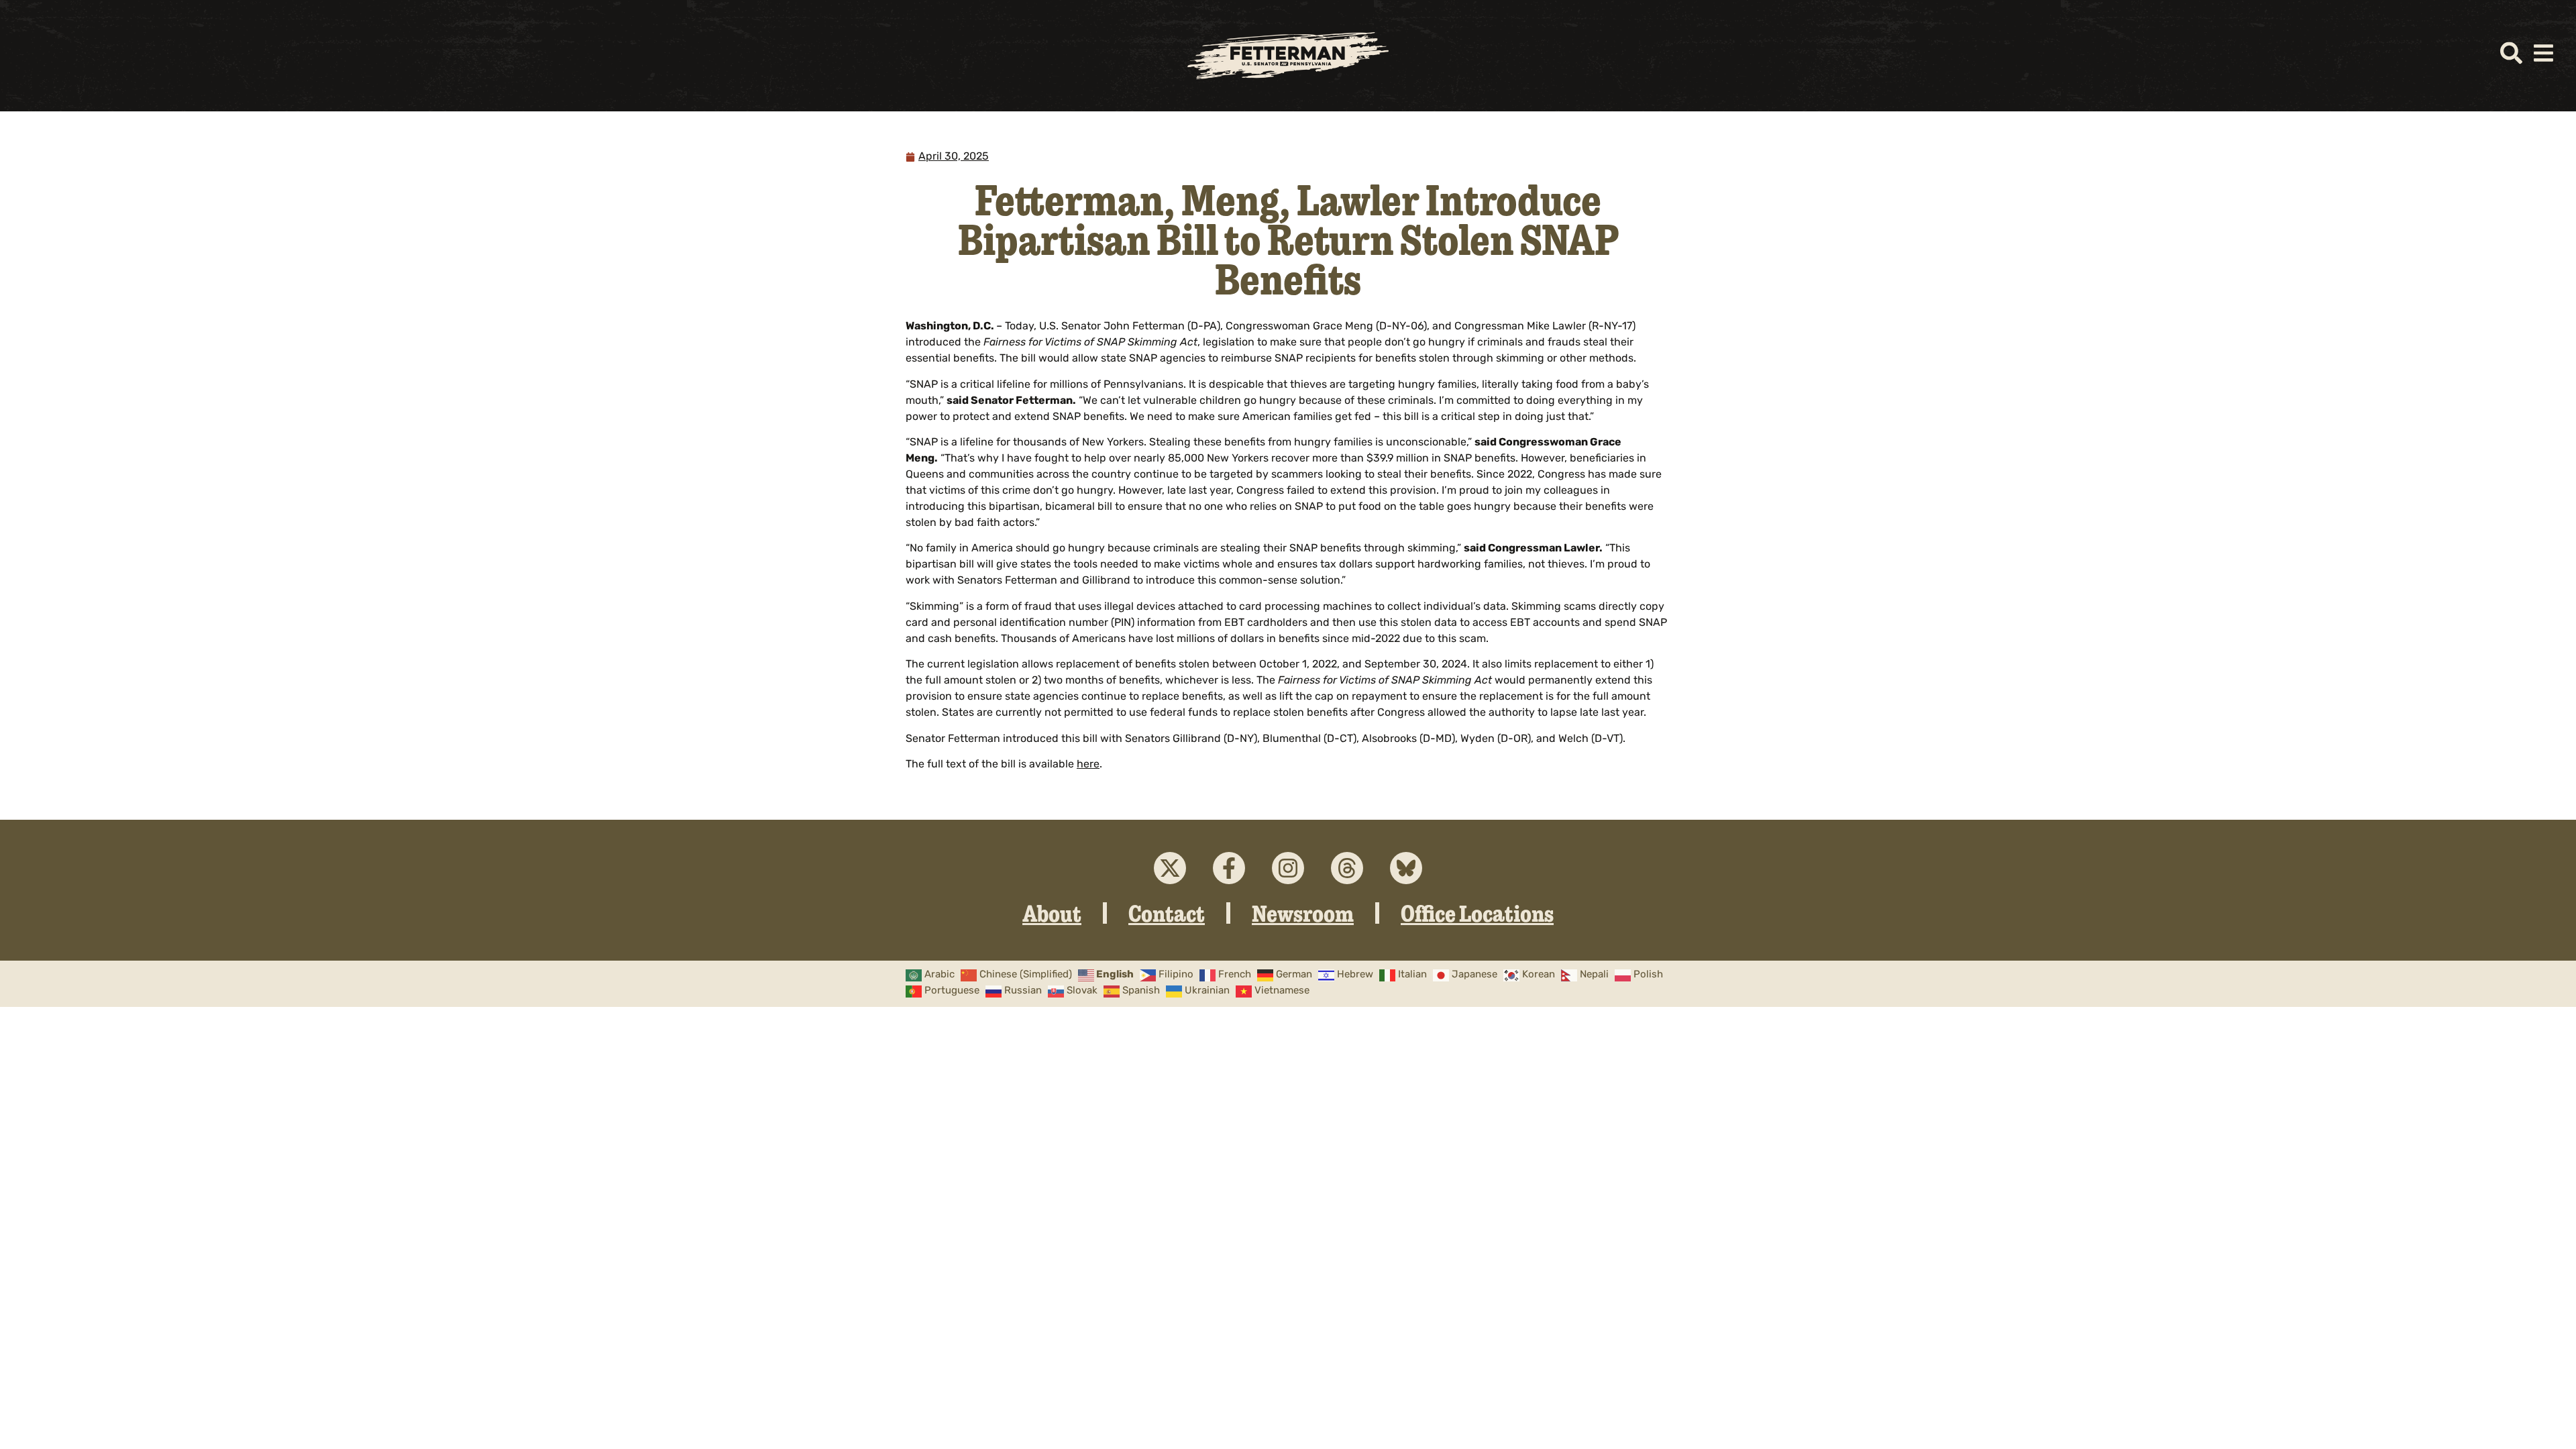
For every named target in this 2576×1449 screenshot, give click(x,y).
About (1052, 913)
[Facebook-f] (1229, 868)
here (1088, 765)
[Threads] (1347, 868)
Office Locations (1477, 913)
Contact (1167, 913)
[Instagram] (1288, 868)
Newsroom (1303, 913)
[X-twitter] (1170, 868)
